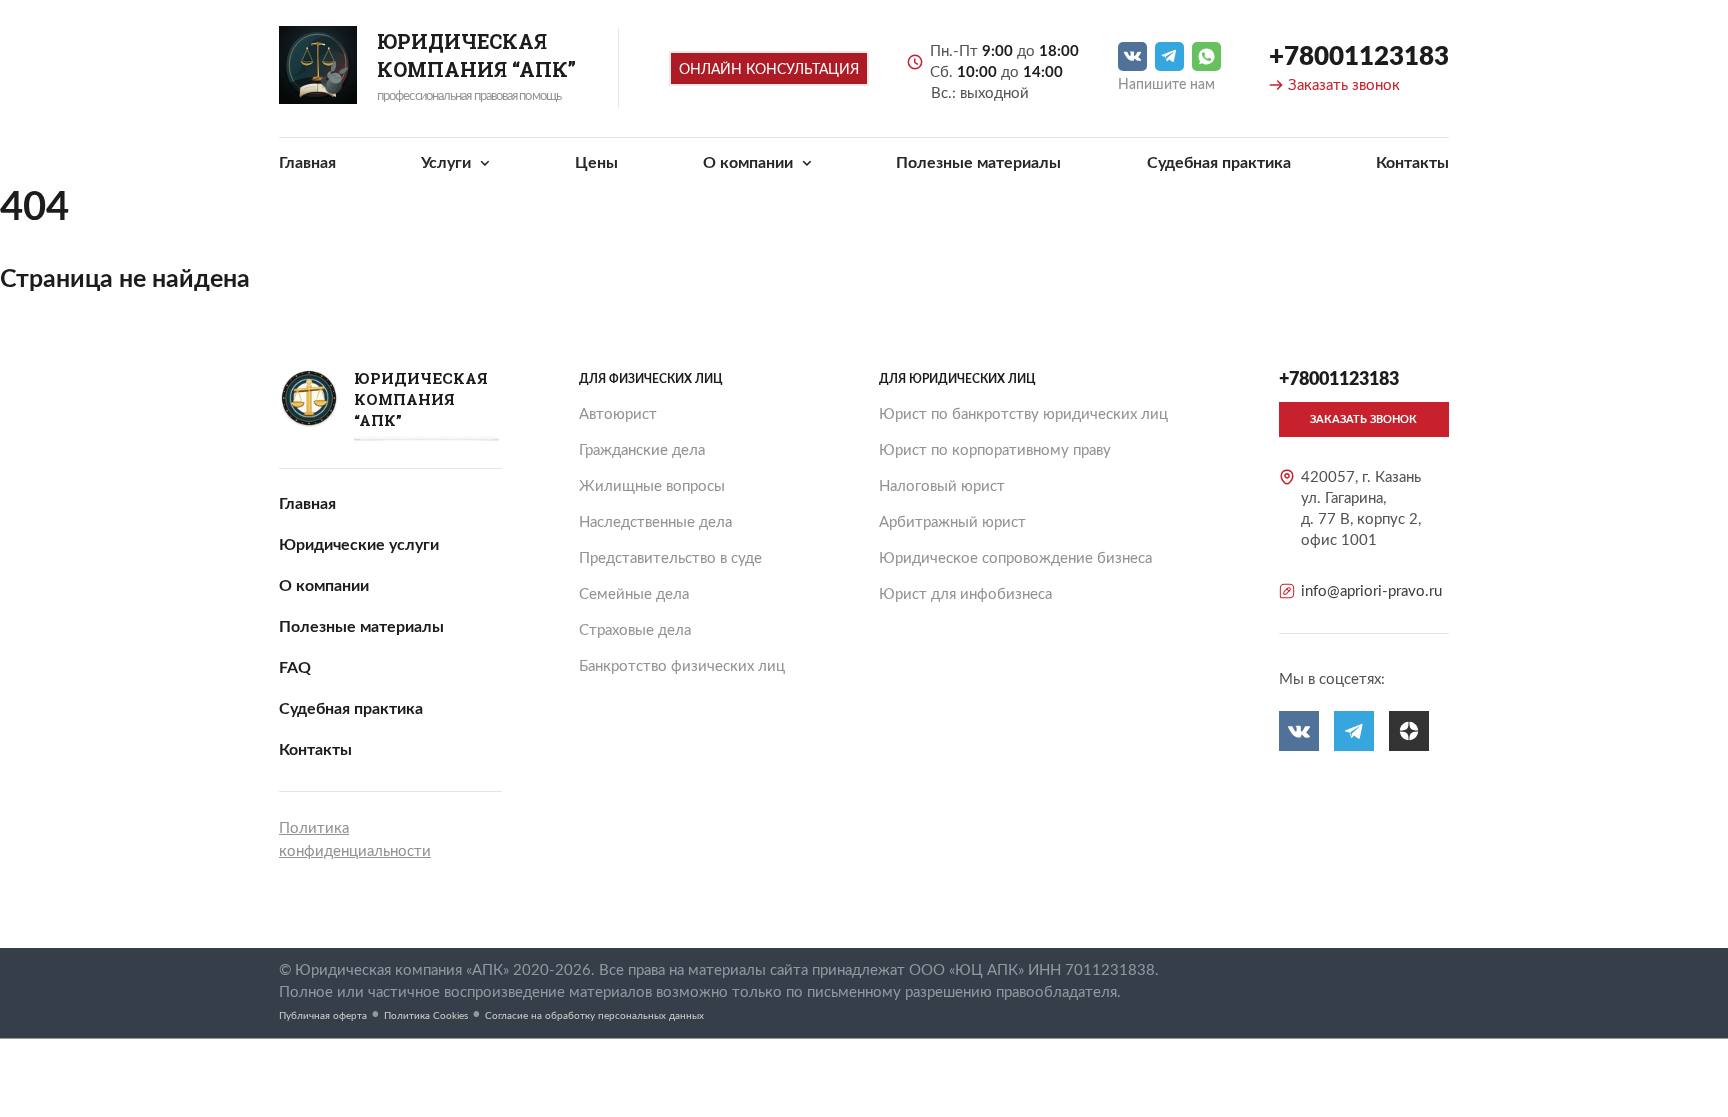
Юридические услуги (359, 545)
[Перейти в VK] (1132, 56)
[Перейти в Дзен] (1409, 731)
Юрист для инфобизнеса (965, 594)
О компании (750, 163)
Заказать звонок (1344, 85)
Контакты (1412, 163)
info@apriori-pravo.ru (1371, 591)
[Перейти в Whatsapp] (1206, 56)
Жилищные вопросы (652, 486)
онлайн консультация (769, 70)
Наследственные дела (655, 522)
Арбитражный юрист (952, 522)
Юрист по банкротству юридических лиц (1023, 414)
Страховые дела (635, 630)
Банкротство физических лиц (682, 666)
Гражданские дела (642, 450)
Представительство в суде (670, 558)
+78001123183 (1359, 57)
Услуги (448, 163)
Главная (307, 163)
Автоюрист (618, 414)
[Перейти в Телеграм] (1169, 56)
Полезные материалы (978, 163)
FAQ (295, 668)
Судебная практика (1219, 163)
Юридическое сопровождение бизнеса (1015, 558)
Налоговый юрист (942, 486)
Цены (596, 163)
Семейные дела (634, 594)
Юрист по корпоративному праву (995, 450)
